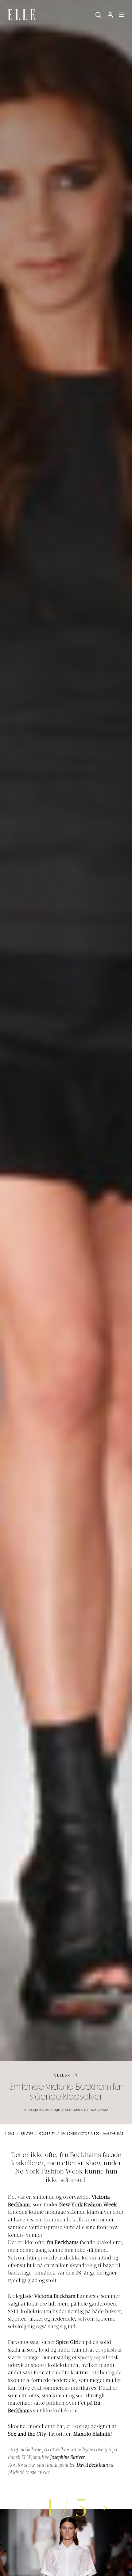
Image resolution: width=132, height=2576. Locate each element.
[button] (106, 2508)
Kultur (27, 2134)
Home (10, 2134)
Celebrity (66, 2075)
